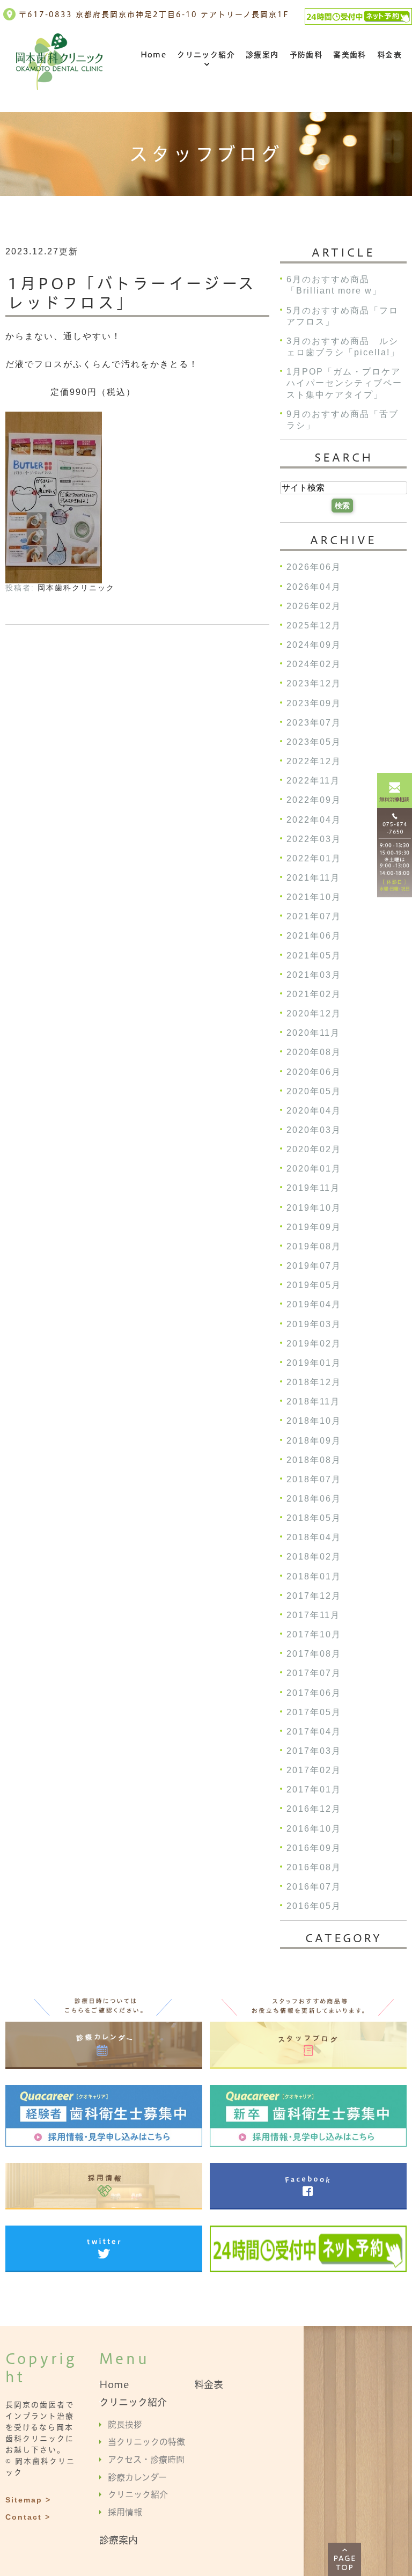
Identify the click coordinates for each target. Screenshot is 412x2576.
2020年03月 (314, 1130)
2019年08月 (314, 1246)
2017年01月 (314, 1790)
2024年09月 (314, 645)
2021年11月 (313, 878)
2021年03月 (314, 975)
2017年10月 (314, 1634)
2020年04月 (314, 1111)
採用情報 (125, 2512)
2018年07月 (314, 1479)
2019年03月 (314, 1324)
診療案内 (262, 55)
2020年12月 (314, 1013)
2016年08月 (314, 1867)
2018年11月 (313, 1402)
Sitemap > (28, 2500)
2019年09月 (314, 1227)
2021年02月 (314, 994)
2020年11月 (313, 1033)
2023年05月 (314, 742)
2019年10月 (314, 1208)
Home (154, 55)
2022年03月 (314, 839)
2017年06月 (314, 1693)
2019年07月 (314, 1266)
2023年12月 (314, 684)
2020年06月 (314, 1072)
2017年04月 (314, 1732)
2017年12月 (314, 1596)
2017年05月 (314, 1712)
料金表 (389, 55)
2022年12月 (314, 761)
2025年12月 (314, 625)
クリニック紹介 (206, 55)
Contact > (28, 2517)
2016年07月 (314, 1887)
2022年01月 (314, 858)
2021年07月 (314, 917)
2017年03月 (314, 1751)
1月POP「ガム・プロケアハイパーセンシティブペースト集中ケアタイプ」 (344, 383)
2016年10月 (314, 1829)
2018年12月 (314, 1382)
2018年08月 (314, 1460)
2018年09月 (314, 1441)
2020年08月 (314, 1053)
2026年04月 (314, 587)
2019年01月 (314, 1363)
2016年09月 (314, 1848)
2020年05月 (314, 1091)
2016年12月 (314, 1809)
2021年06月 (314, 936)
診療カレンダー (137, 2477)
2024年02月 (314, 665)
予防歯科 (306, 55)
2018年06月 (314, 1499)
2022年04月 (314, 820)
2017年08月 (314, 1654)
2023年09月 (314, 703)
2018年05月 (314, 1518)
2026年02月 (314, 606)
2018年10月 (314, 1421)
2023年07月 (314, 723)
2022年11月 (313, 781)
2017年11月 (313, 1615)
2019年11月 (313, 1188)
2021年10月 (314, 898)
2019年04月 (314, 1305)
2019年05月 (314, 1286)
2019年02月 (314, 1344)
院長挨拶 (125, 2424)
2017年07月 (314, 1674)
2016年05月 (314, 1907)
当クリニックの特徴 (146, 2442)
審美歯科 (350, 55)
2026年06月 (314, 568)
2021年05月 (314, 956)
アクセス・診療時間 (146, 2460)
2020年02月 (314, 1150)
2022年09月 (314, 800)
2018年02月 (314, 1557)
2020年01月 (314, 1169)
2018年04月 (314, 1538)
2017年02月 (314, 1771)
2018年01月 (314, 1576)
